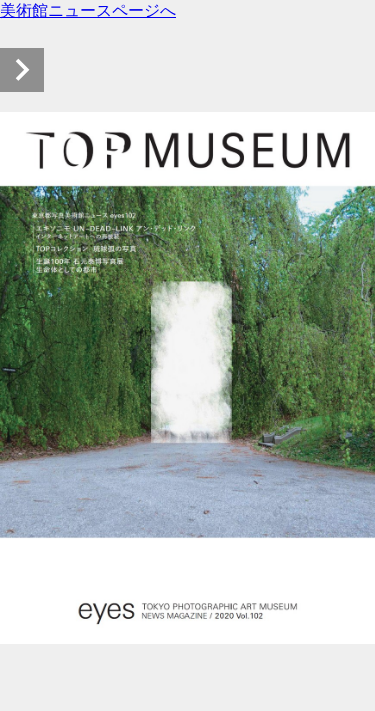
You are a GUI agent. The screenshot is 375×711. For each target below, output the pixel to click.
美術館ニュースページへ (88, 10)
